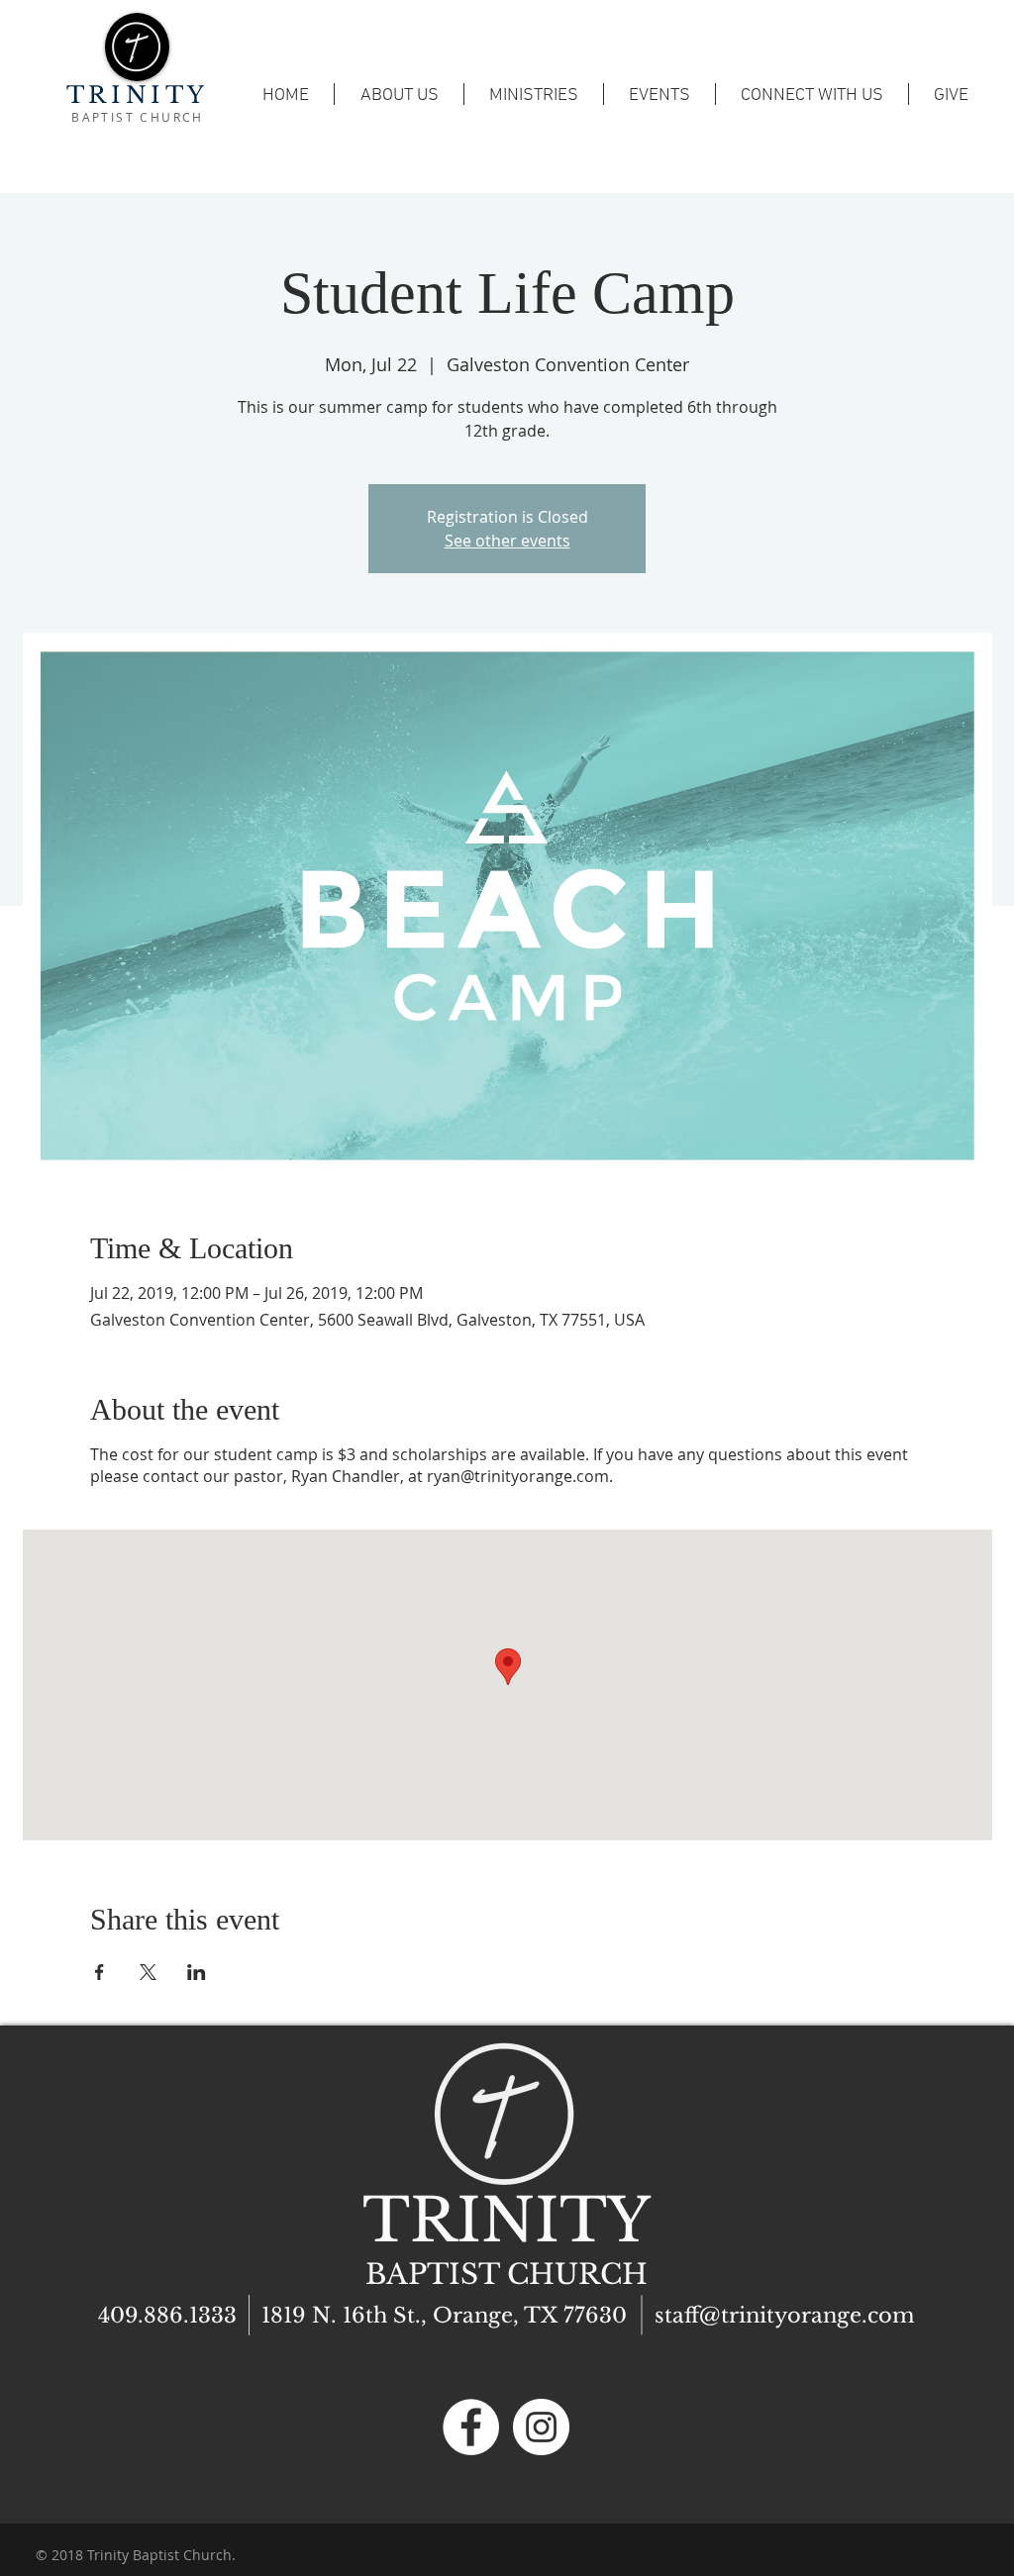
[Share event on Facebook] (100, 1972)
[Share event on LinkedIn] (197, 1972)
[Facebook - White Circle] (471, 2427)
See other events (507, 541)
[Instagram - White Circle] (541, 2427)
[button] (659, 94)
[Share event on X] (148, 1972)
